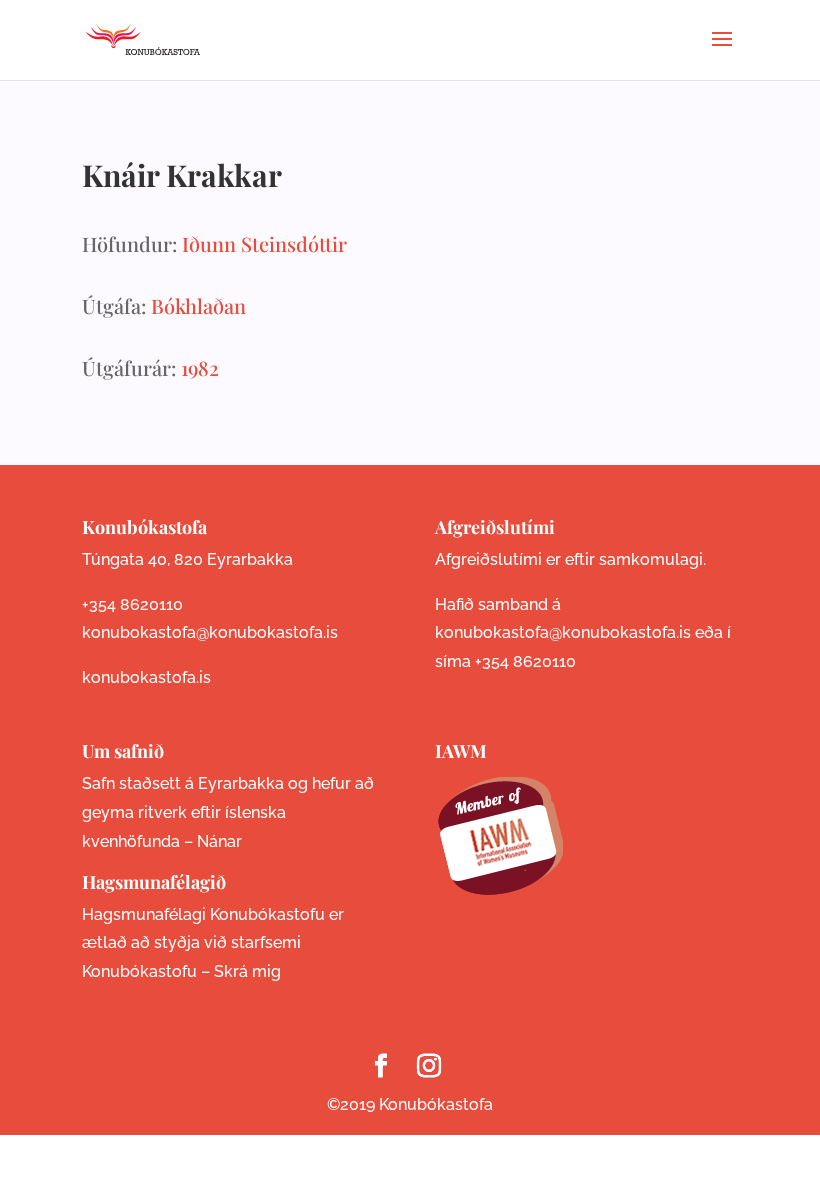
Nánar (219, 841)
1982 (200, 367)
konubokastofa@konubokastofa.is (210, 632)
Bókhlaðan (198, 305)
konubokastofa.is (146, 677)
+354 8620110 (132, 604)
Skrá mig (247, 971)
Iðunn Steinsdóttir (264, 243)
